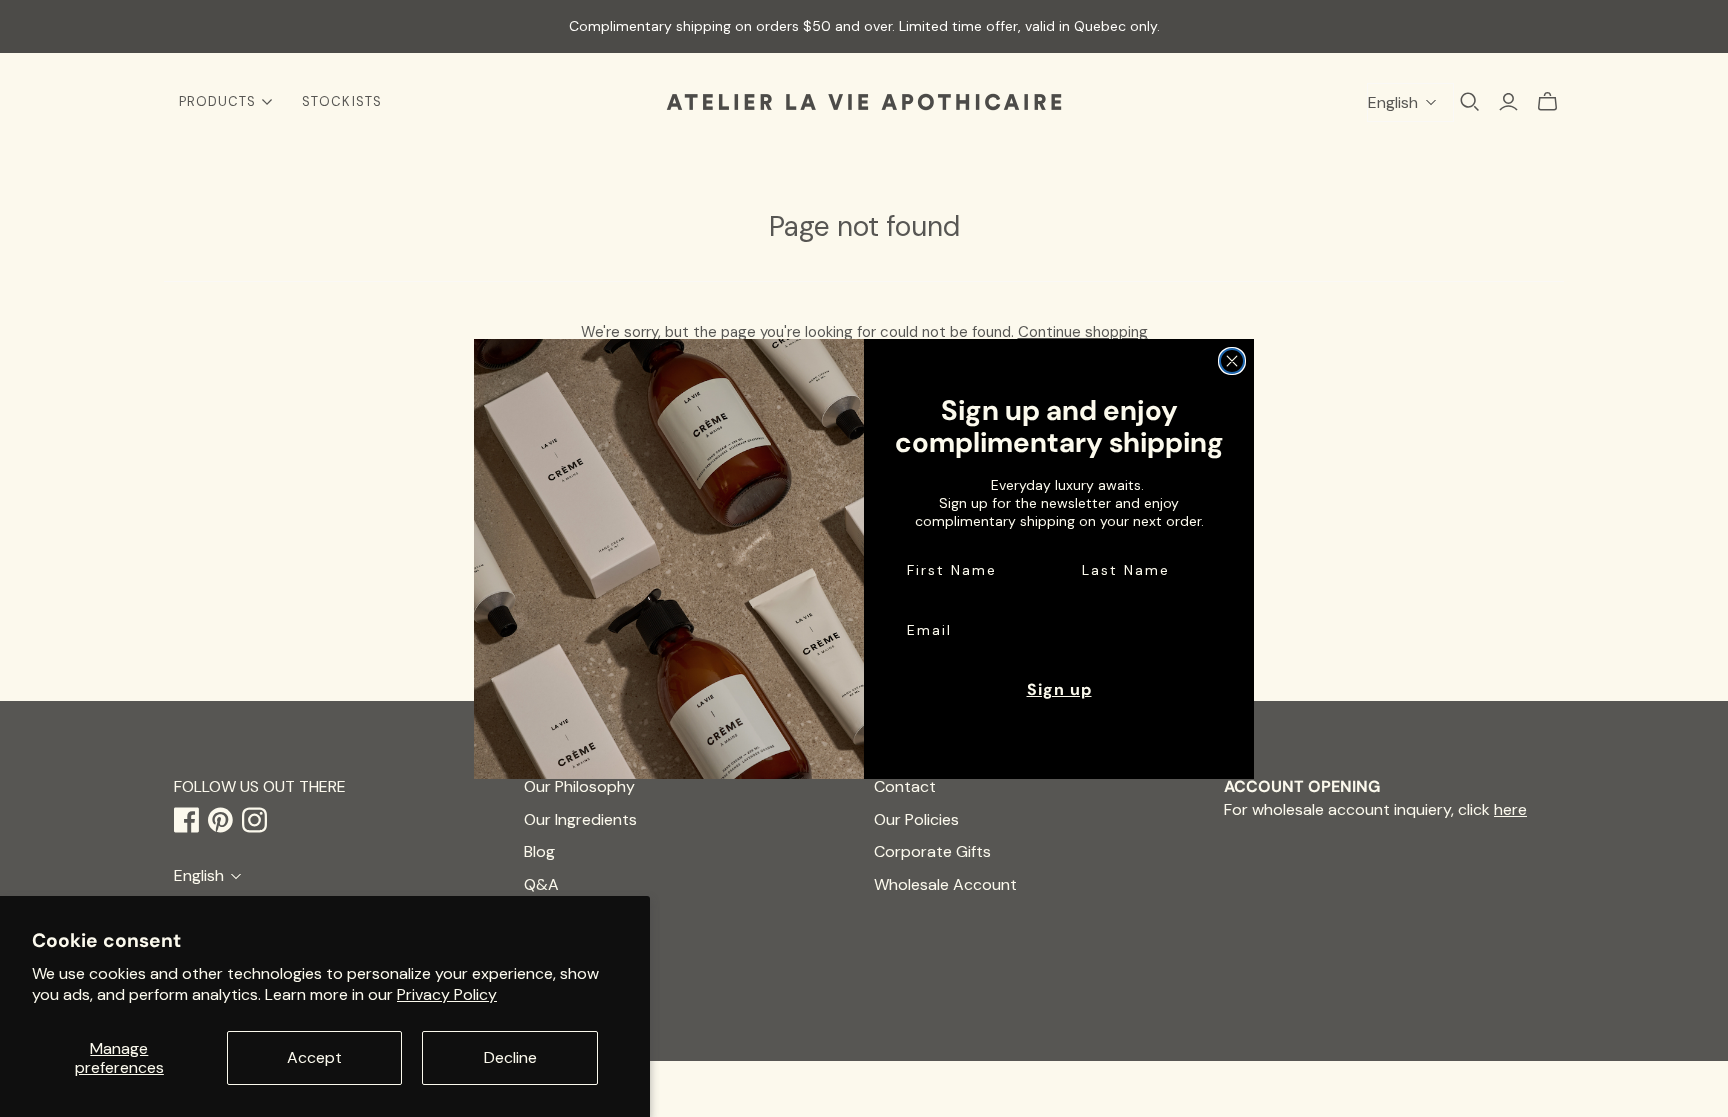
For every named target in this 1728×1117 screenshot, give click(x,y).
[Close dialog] (1232, 361)
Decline (510, 1057)
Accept (314, 1057)
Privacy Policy (447, 994)
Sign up (1059, 689)
